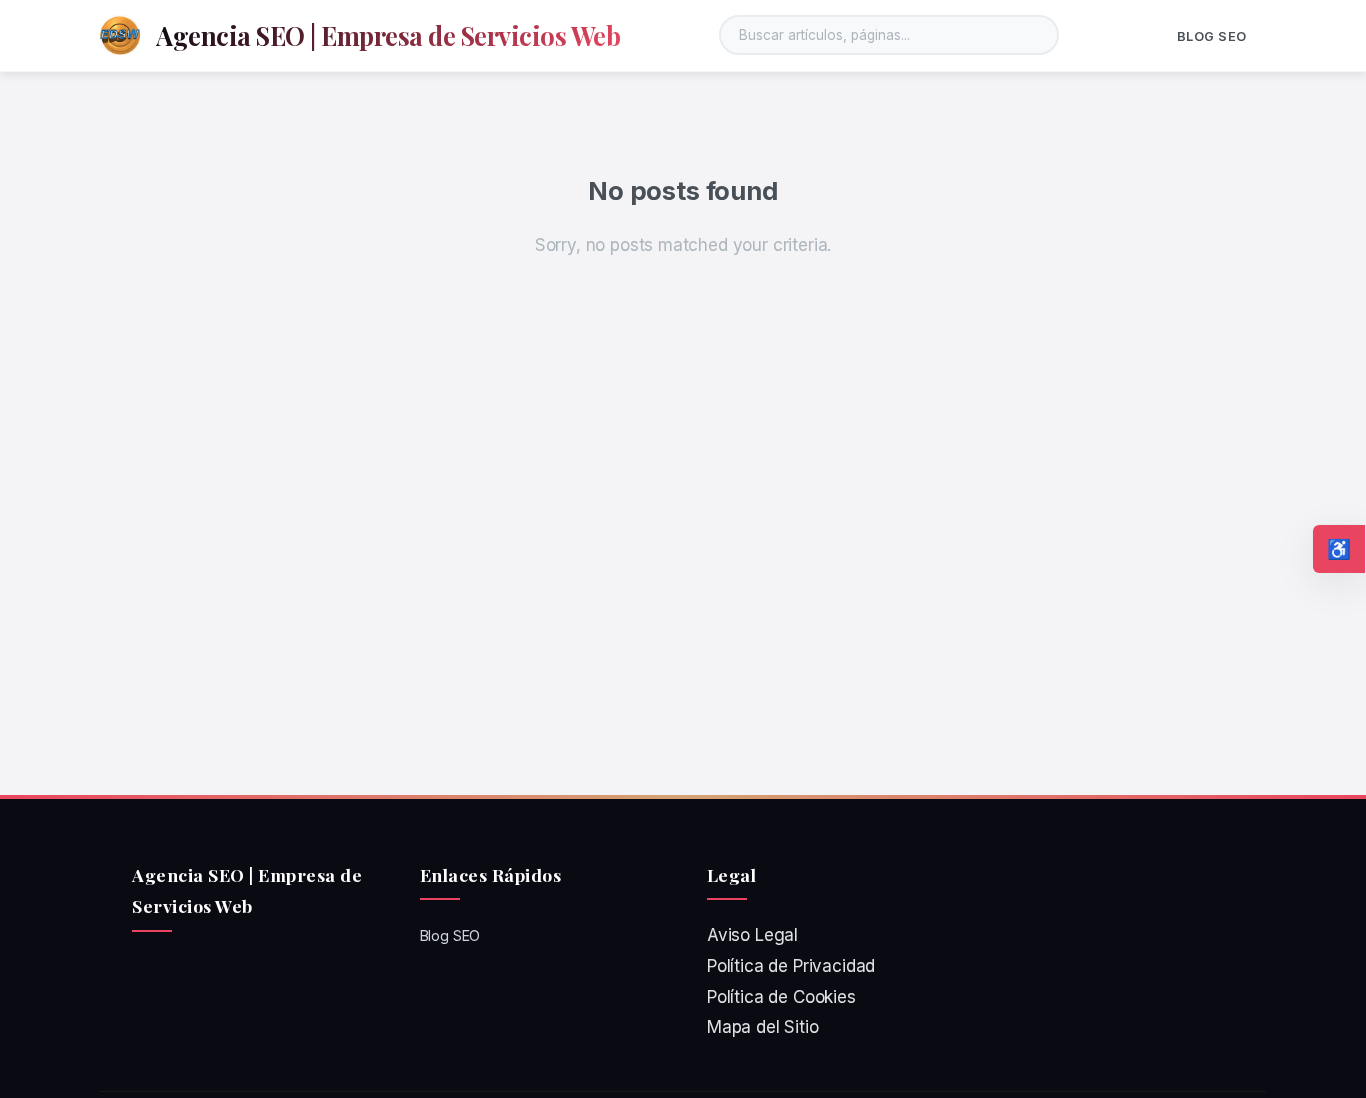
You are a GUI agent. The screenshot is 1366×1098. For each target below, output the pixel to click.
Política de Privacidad (791, 966)
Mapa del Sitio (763, 1027)
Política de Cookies (781, 997)
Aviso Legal (752, 935)
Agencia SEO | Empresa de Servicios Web (388, 35)
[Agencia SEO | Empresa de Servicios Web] (120, 35)
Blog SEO (1212, 36)
